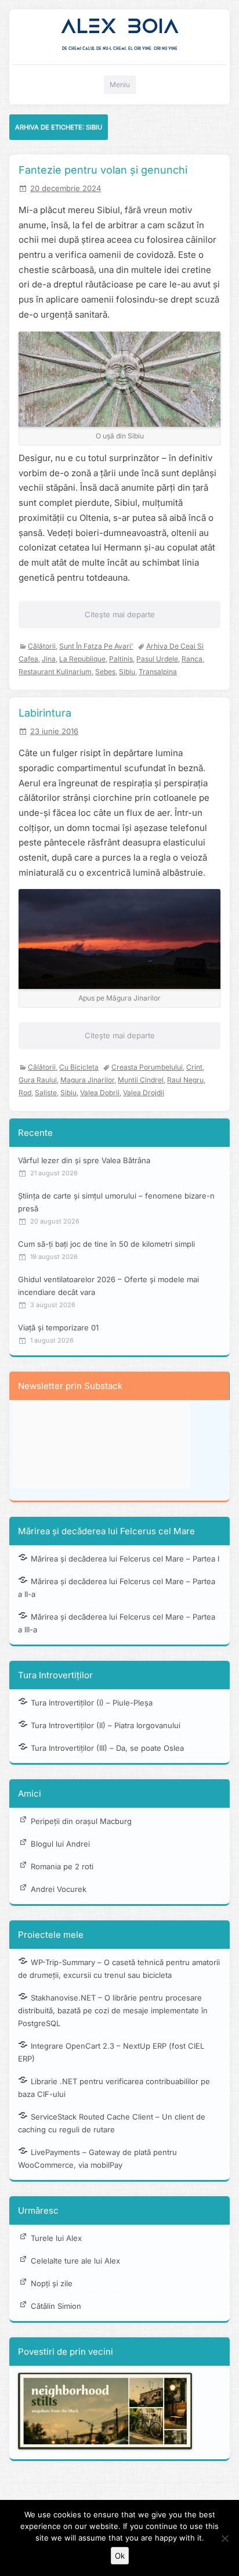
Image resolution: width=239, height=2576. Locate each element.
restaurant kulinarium (55, 672)
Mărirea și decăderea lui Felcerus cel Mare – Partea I (125, 1559)
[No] (224, 2538)
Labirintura (45, 713)
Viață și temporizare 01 (58, 1327)
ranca (192, 659)
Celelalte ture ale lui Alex (75, 2261)
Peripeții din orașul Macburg (81, 1821)
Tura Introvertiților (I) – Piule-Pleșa (92, 1703)
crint (194, 1067)
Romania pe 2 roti (62, 1866)
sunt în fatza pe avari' (96, 646)
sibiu (127, 672)
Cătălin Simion (56, 2306)
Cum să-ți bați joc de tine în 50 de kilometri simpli (106, 1244)
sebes (105, 672)
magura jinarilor (87, 1080)
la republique (82, 659)
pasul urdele (157, 659)
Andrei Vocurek (59, 1889)
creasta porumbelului (147, 1067)
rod (25, 1093)
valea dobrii (100, 1093)
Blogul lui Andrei (60, 1844)
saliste (46, 1093)
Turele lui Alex (56, 2238)
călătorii (42, 646)
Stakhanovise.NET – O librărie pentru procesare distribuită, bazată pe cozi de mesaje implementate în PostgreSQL (113, 2010)
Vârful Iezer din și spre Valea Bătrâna (84, 1160)
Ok (120, 2556)
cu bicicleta (79, 1067)
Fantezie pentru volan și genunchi (103, 170)
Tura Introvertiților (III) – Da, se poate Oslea (107, 1748)
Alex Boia (120, 26)
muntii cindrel (141, 1080)
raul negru (185, 1080)
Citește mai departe (120, 614)
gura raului (38, 1080)
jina (49, 659)
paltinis (121, 659)
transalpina (158, 672)
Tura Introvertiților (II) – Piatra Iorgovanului (106, 1725)
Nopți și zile (52, 2283)
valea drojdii (144, 1093)
